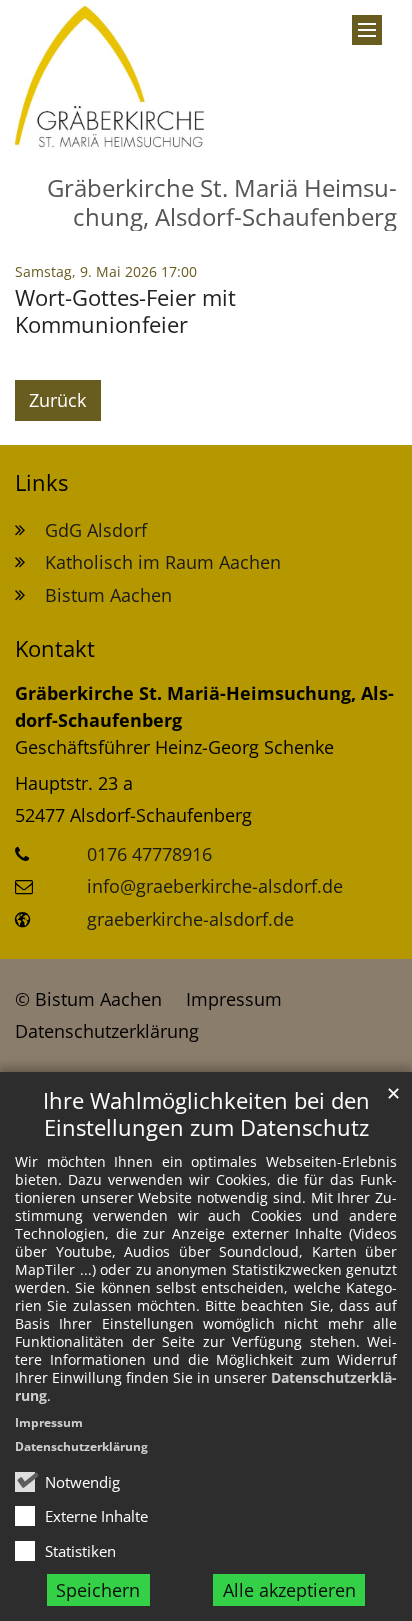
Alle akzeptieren (289, 1590)
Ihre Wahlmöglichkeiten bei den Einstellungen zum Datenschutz (206, 1114)
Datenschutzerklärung (81, 1446)
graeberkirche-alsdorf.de (190, 919)
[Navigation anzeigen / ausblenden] (367, 30)
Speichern (98, 1590)
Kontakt (55, 648)
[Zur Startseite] (120, 79)
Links (41, 482)
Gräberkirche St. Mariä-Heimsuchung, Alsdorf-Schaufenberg (204, 706)
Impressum (49, 1422)
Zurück (57, 400)
